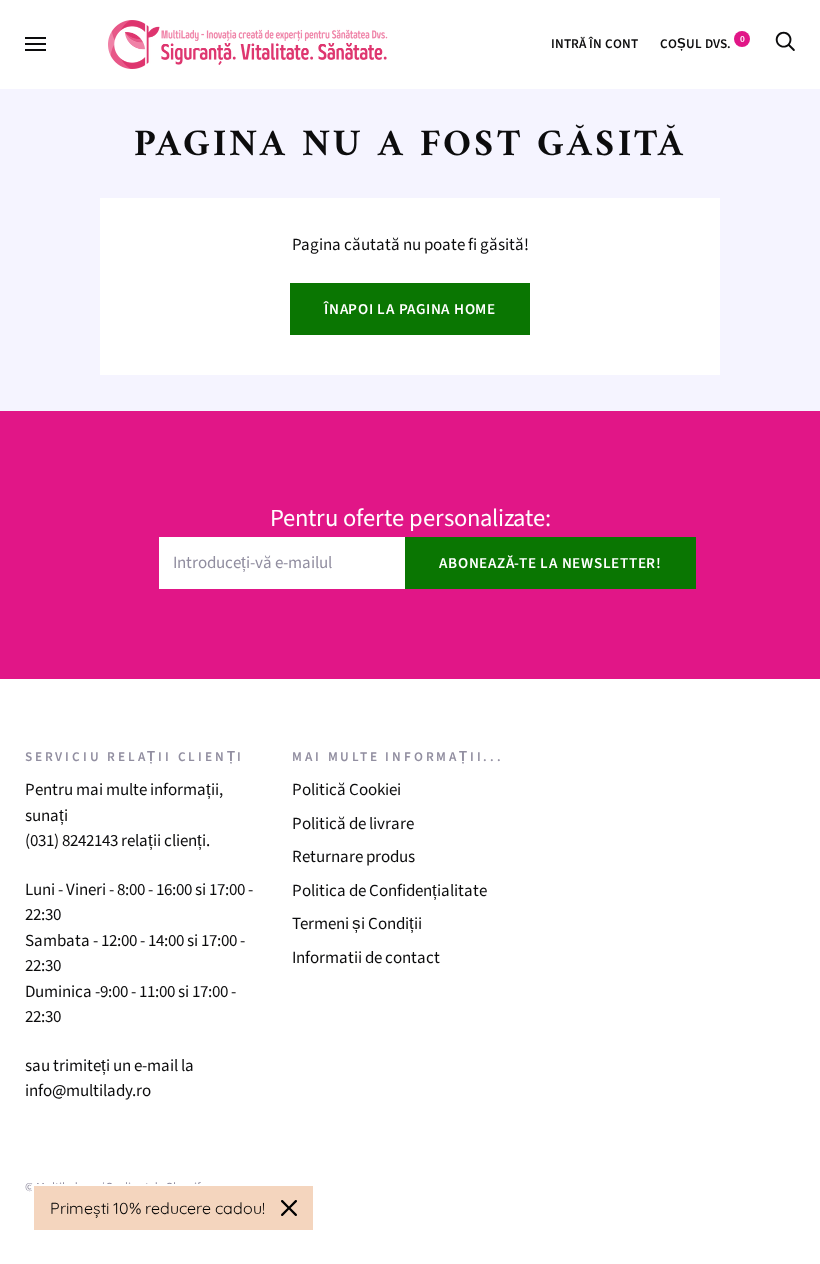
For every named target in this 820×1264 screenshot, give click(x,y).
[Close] (289, 1208)
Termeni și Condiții (357, 924)
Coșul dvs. (702, 43)
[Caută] (785, 43)
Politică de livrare (353, 824)
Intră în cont (594, 43)
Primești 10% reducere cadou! (157, 1208)
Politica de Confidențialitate (389, 891)
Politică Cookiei (346, 790)
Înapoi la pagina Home (410, 309)
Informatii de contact (366, 958)
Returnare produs (353, 857)
